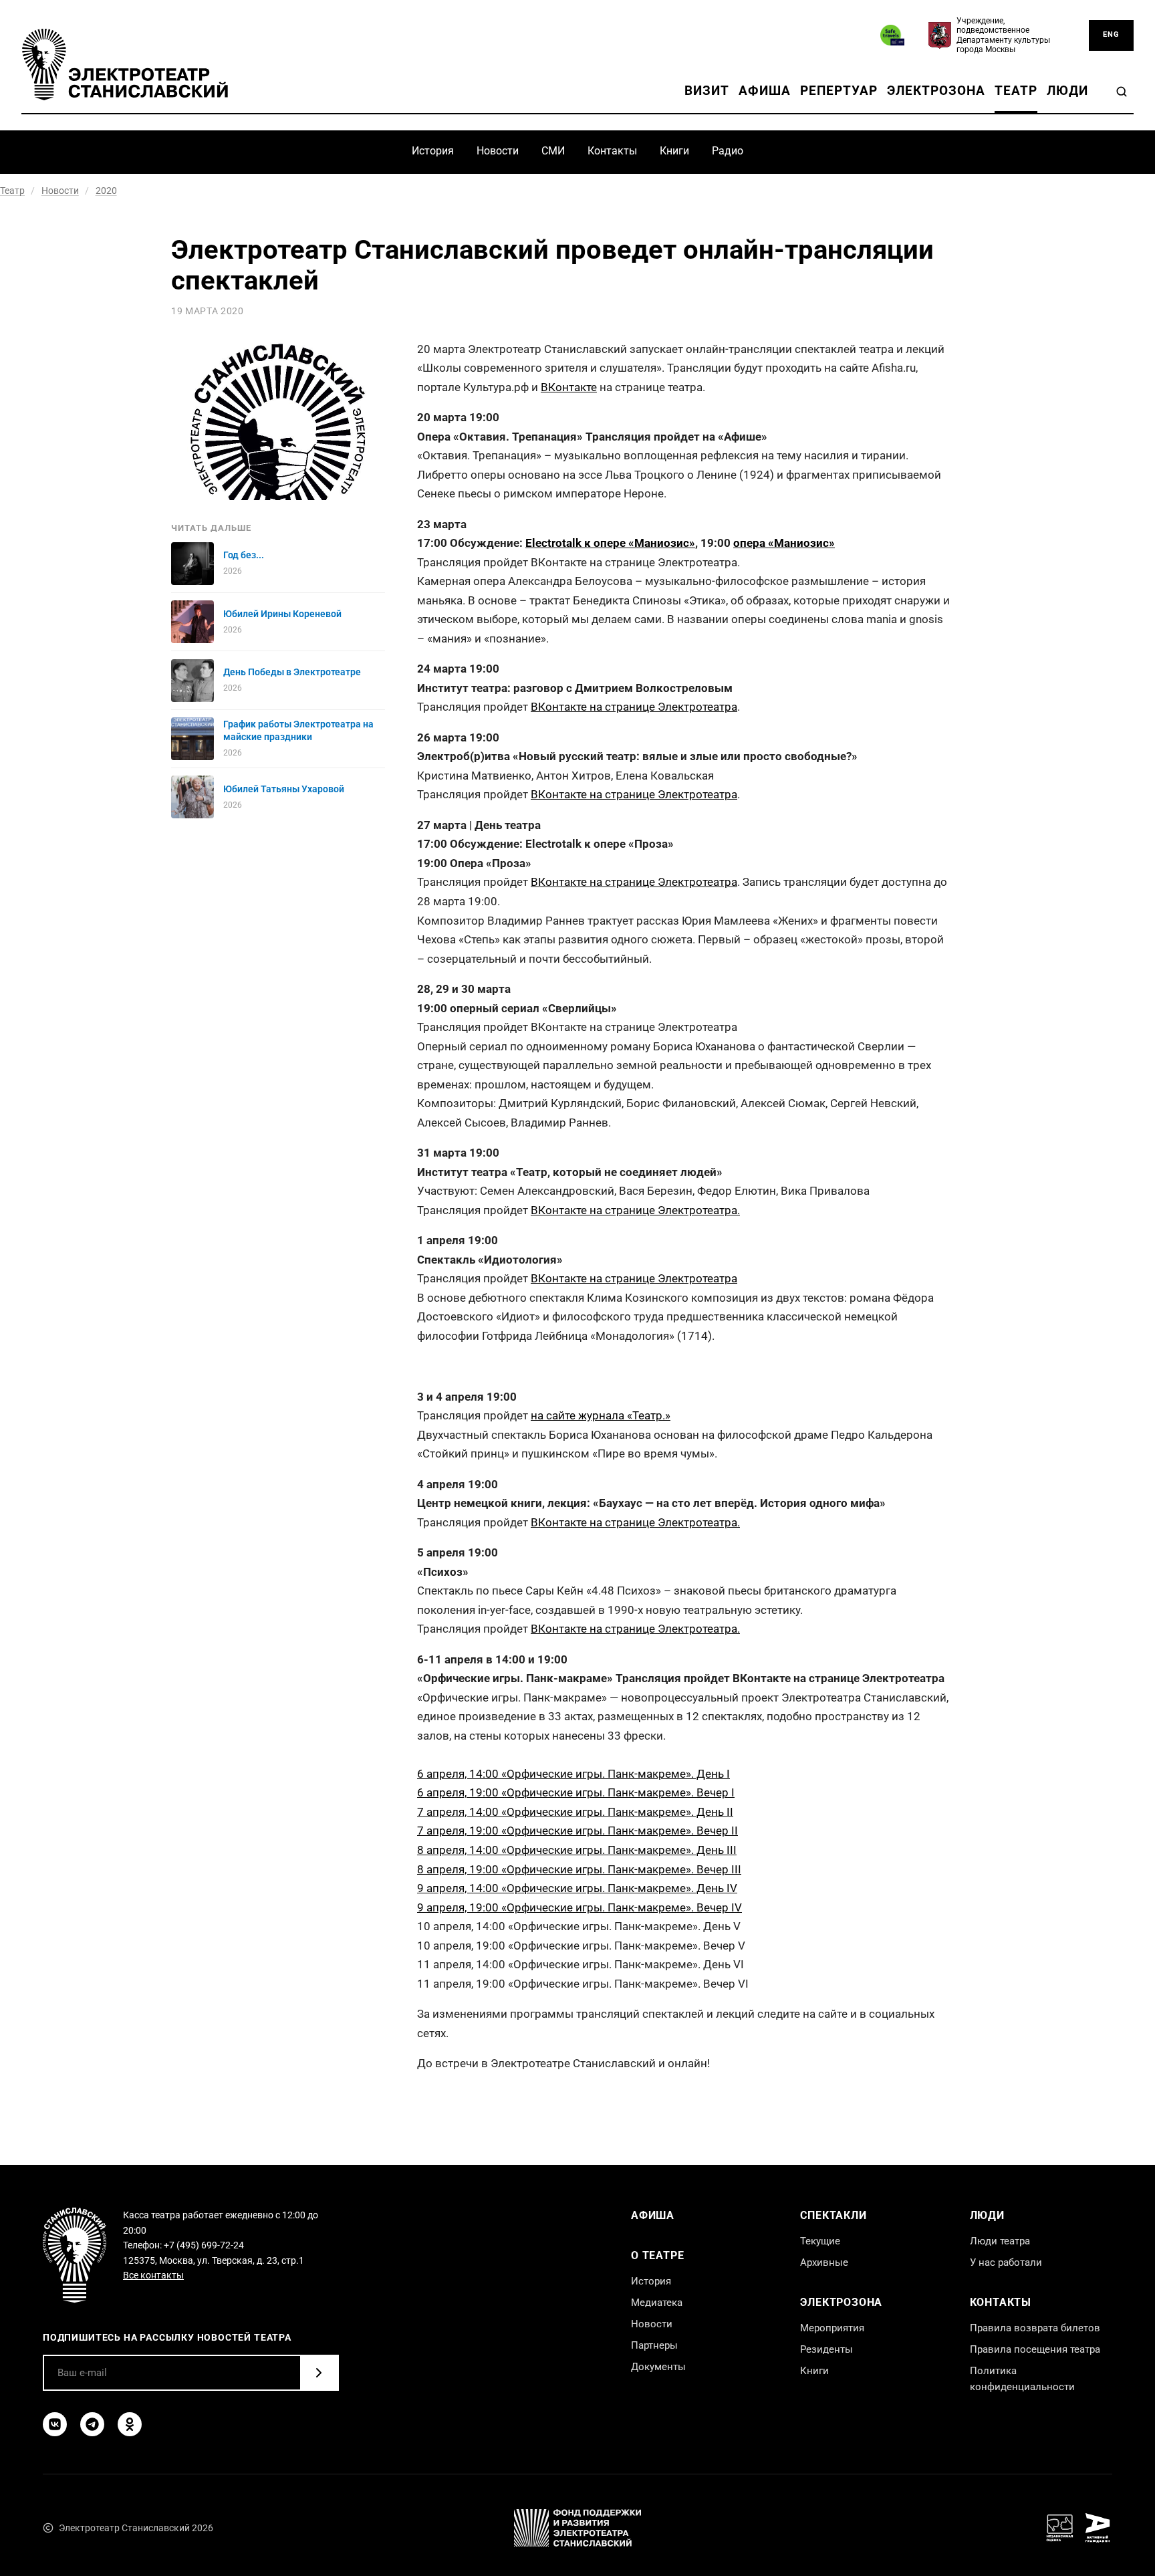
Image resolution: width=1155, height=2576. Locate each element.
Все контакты (153, 2275)
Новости (498, 151)
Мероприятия (832, 2328)
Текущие (820, 2241)
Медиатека (657, 2303)
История (433, 151)
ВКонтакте (569, 387)
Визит (707, 91)
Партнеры (654, 2345)
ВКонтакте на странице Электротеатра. (635, 1210)
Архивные (824, 2262)
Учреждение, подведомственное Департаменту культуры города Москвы (1003, 35)
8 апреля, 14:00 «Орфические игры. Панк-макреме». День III (577, 1850)
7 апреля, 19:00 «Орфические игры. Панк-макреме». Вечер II (577, 1831)
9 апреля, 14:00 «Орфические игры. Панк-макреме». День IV (577, 1888)
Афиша (765, 91)
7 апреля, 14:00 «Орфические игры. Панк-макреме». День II (575, 1812)
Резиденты (826, 2349)
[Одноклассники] (130, 2424)
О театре (657, 2255)
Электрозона (936, 91)
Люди (1067, 91)
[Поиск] (1122, 92)
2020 (106, 191)
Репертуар (839, 91)
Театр (1016, 91)
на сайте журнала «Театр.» (601, 1415)
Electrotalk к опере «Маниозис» (610, 543)
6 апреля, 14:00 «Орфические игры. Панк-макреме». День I (573, 1774)
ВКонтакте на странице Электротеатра (634, 707)
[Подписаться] (319, 2373)
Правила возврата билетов (1035, 2328)
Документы (658, 2367)
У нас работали (1006, 2262)
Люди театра (1000, 2241)
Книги (674, 151)
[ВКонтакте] (55, 2424)
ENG (1111, 34)
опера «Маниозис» (784, 543)
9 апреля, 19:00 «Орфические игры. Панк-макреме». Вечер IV (580, 1907)
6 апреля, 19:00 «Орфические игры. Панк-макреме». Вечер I (576, 1792)
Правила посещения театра (1035, 2349)
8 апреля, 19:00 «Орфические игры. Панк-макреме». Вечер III (579, 1869)
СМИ (553, 151)
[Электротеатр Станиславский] (125, 65)
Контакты (612, 151)
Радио (728, 151)
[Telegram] (92, 2424)
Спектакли (833, 2215)
